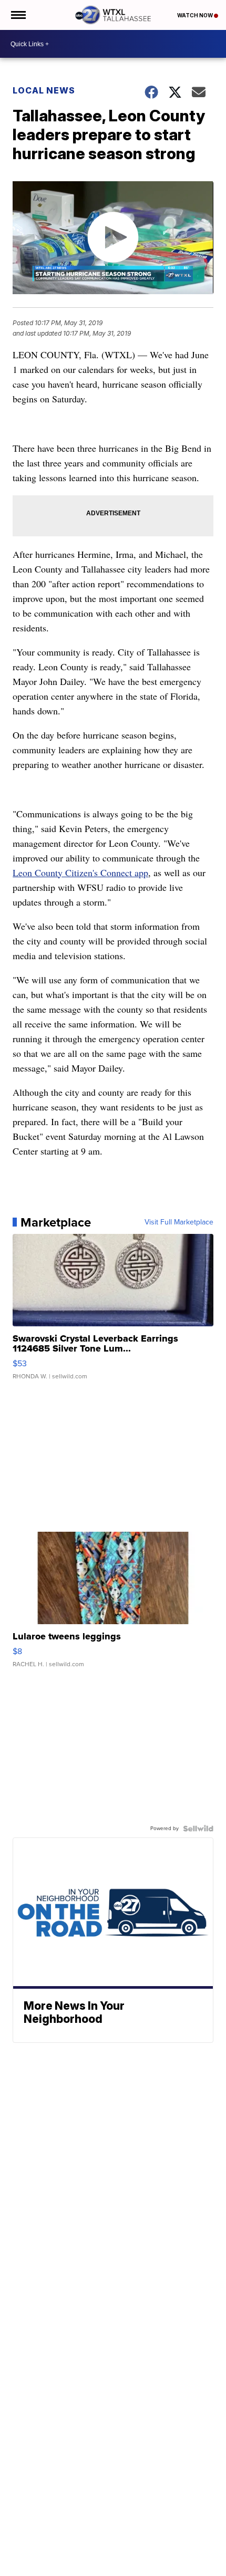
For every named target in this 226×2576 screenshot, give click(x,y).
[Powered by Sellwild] (198, 1829)
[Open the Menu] (18, 15)
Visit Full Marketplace (179, 1222)
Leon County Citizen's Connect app (80, 872)
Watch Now (196, 15)
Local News (44, 90)
